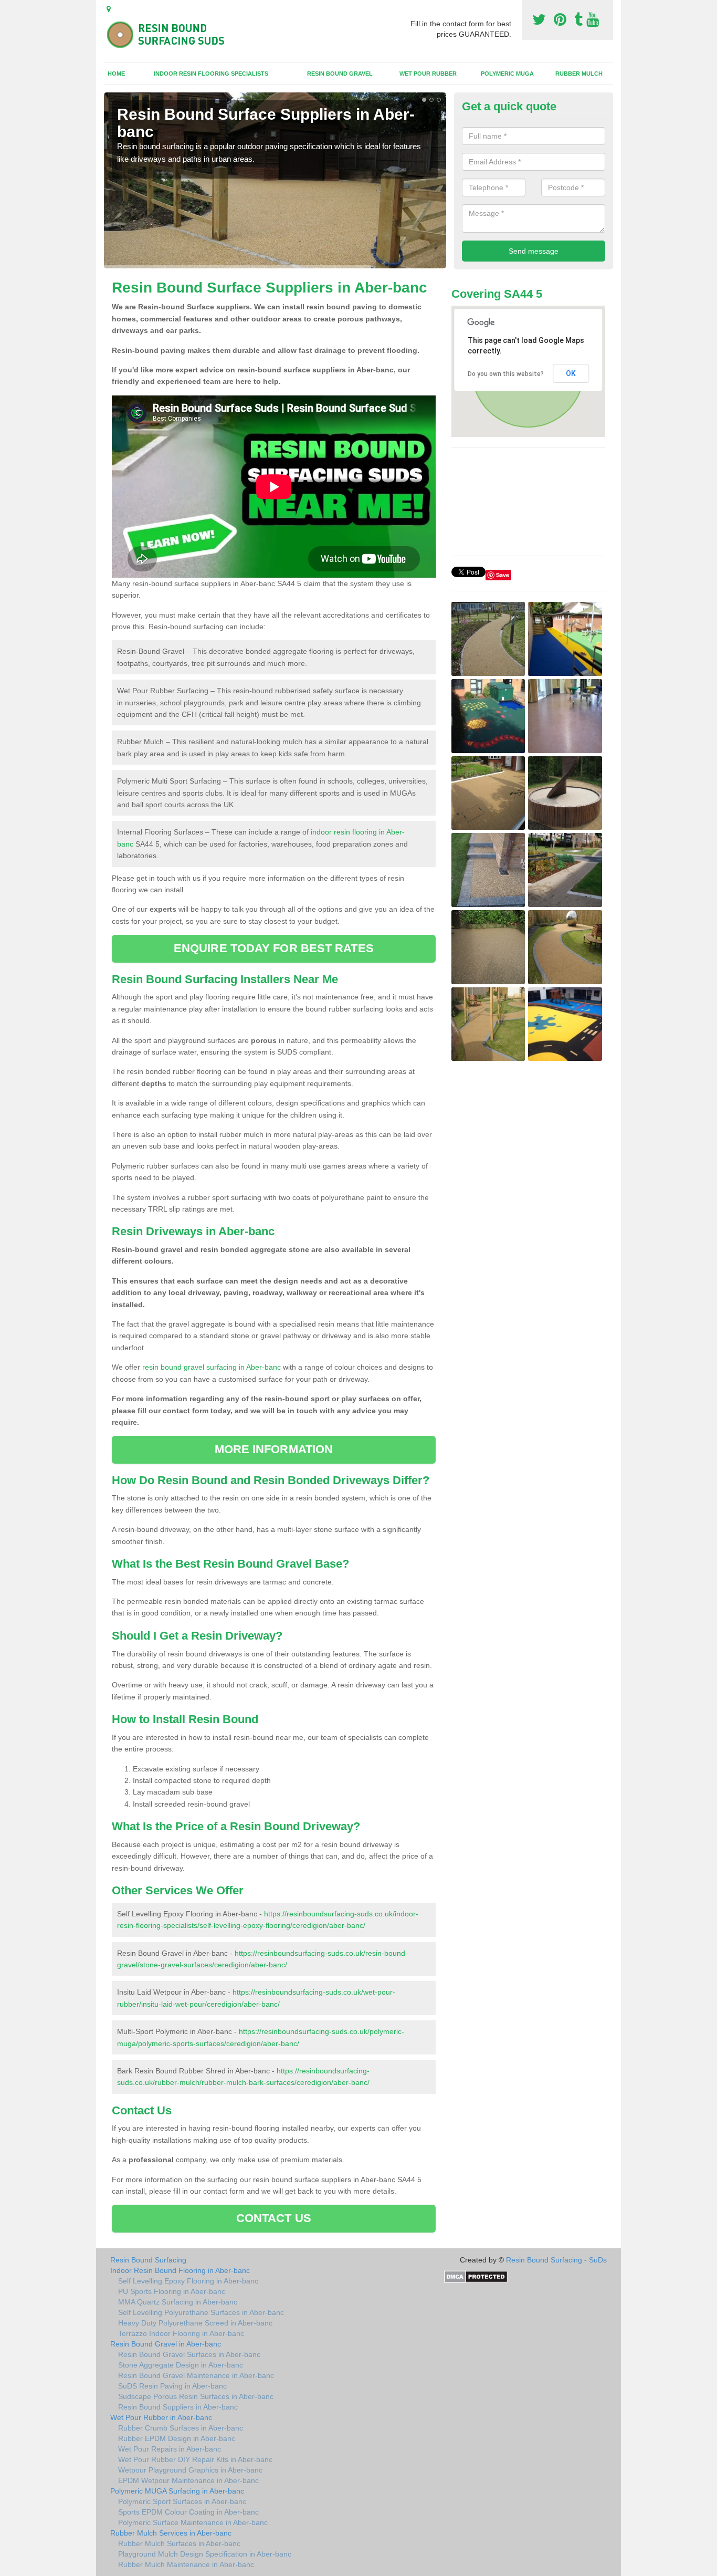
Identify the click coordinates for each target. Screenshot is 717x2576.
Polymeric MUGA (507, 74)
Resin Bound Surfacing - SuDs (556, 2260)
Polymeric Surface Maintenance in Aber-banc (193, 2522)
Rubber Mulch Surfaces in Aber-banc (179, 2543)
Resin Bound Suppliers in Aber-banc (178, 2407)
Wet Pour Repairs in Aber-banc (170, 2449)
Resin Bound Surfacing (148, 2260)
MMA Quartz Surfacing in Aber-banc (178, 2302)
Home (116, 74)
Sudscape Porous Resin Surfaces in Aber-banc (196, 2396)
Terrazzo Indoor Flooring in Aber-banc (181, 2333)
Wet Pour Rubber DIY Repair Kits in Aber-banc (195, 2459)
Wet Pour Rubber (428, 74)
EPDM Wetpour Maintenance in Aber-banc (188, 2480)
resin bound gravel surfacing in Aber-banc (212, 1367)
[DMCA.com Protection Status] (476, 2276)
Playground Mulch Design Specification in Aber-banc (205, 2554)
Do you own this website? (506, 374)
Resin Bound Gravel (340, 74)
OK (571, 373)
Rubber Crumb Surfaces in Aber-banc (181, 2428)
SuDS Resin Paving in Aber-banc (172, 2386)
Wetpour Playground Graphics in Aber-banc (190, 2470)
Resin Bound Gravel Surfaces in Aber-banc (189, 2354)
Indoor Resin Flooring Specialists (211, 74)
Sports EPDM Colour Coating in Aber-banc (188, 2512)
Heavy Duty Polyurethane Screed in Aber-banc (195, 2323)
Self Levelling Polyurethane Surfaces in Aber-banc (201, 2312)
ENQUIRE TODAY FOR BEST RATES (274, 948)
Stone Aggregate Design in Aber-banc (181, 2365)
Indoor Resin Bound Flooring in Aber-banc (180, 2270)
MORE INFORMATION (274, 1449)
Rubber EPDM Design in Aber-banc (177, 2438)
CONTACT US (274, 2218)
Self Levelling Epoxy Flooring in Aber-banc (188, 2281)
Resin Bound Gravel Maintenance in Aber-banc (196, 2375)
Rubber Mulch (579, 74)
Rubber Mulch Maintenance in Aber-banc (186, 2564)
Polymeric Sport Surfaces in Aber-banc (182, 2501)
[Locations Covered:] (109, 9)
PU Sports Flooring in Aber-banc (172, 2291)
